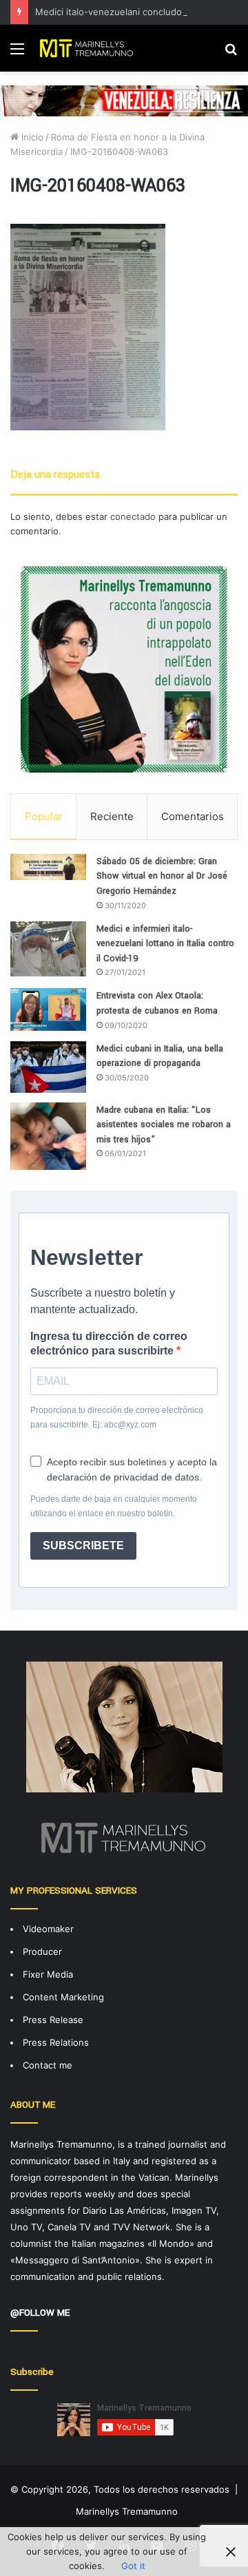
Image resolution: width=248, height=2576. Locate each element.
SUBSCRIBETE (83, 1546)
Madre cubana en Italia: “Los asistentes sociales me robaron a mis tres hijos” (164, 1125)
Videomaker (48, 1929)
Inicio (31, 137)
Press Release (53, 2020)
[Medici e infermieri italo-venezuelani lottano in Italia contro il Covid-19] (48, 949)
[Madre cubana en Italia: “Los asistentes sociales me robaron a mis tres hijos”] (48, 1136)
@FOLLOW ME (40, 2313)
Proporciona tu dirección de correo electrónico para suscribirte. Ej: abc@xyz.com (117, 1417)
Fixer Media (48, 1974)
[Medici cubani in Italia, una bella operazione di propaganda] (48, 1067)
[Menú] (17, 53)
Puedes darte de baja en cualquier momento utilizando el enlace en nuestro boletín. (114, 1506)
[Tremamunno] (90, 48)
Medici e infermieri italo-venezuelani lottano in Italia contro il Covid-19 (165, 944)
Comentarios (193, 816)
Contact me (48, 2065)
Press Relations (56, 2042)
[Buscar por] (231, 53)
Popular (44, 816)
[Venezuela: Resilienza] (124, 100)
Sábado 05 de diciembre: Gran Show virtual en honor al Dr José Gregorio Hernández (162, 876)
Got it (133, 2566)
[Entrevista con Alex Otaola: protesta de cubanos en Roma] (48, 1009)
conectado (133, 516)
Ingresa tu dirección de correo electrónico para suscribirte (109, 1343)
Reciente (112, 816)
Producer (42, 1951)
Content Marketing (63, 1997)
